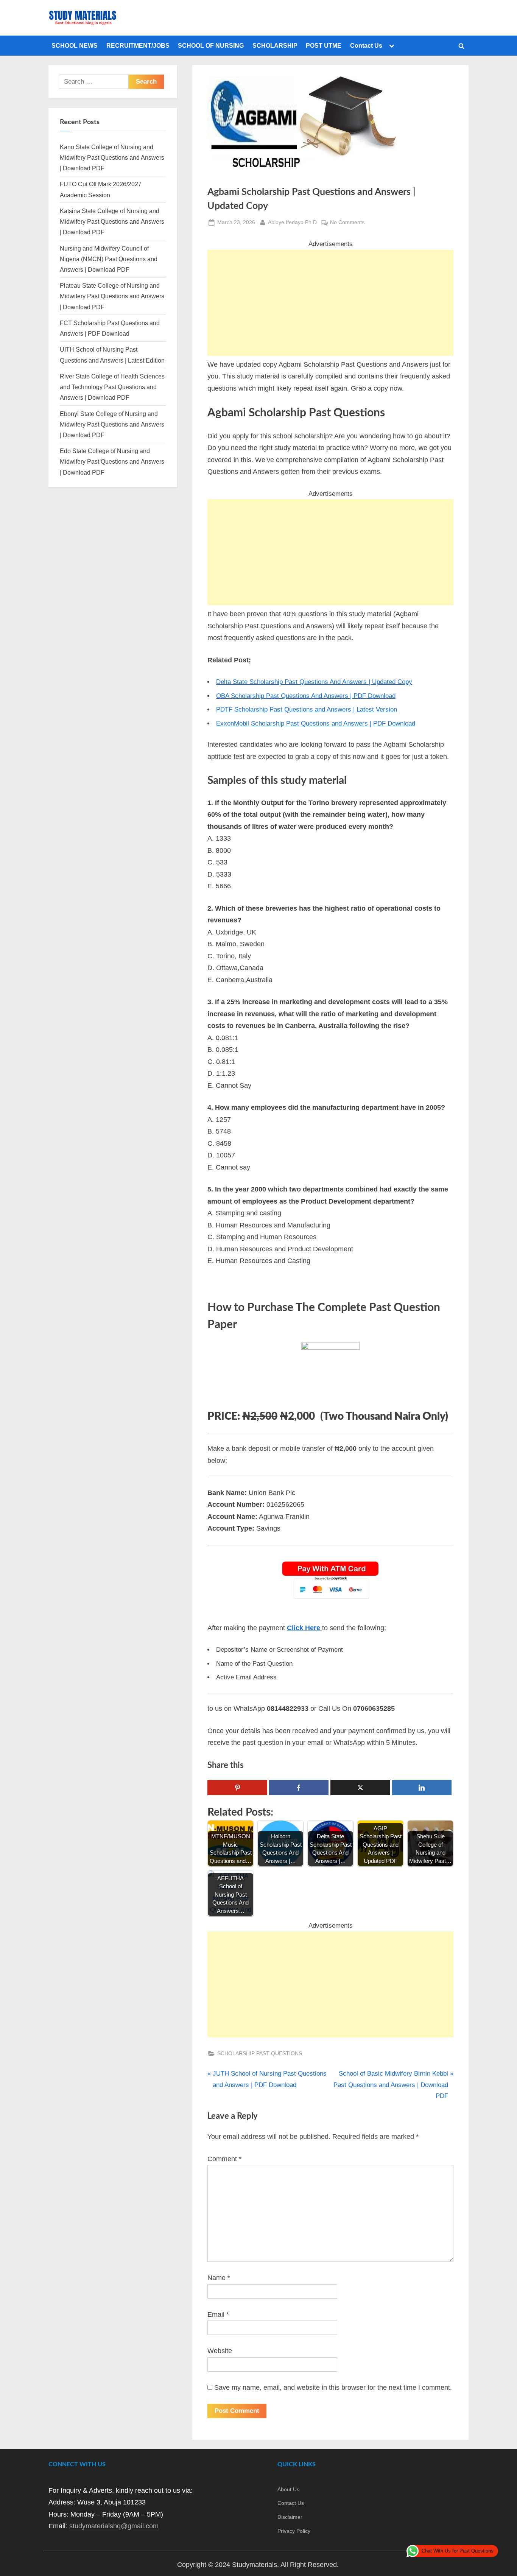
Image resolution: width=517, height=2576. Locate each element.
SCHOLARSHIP (275, 45)
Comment (224, 2159)
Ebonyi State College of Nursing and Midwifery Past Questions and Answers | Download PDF (112, 424)
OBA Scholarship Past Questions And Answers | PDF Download (306, 696)
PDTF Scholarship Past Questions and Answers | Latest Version (307, 709)
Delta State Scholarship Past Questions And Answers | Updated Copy (314, 682)
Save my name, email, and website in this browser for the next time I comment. (333, 2388)
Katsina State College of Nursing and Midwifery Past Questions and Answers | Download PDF (112, 222)
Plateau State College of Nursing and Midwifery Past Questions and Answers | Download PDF (112, 296)
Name (219, 2278)
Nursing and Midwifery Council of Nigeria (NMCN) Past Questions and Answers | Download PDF (109, 259)
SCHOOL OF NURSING (211, 45)
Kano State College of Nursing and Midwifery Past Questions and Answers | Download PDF (112, 158)
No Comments (347, 223)
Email (218, 2314)
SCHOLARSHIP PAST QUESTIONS (260, 2053)
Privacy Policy (294, 2531)
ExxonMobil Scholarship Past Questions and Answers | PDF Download (316, 723)
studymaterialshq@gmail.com (114, 2526)
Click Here (304, 1628)
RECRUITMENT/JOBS (138, 45)
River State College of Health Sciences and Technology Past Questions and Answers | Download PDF (112, 387)
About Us (288, 2489)
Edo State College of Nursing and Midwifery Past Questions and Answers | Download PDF (112, 462)
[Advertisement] (330, 303)
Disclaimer (290, 2517)
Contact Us (366, 45)
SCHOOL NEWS (75, 45)
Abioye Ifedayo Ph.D (292, 222)
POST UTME (324, 45)
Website (220, 2351)
